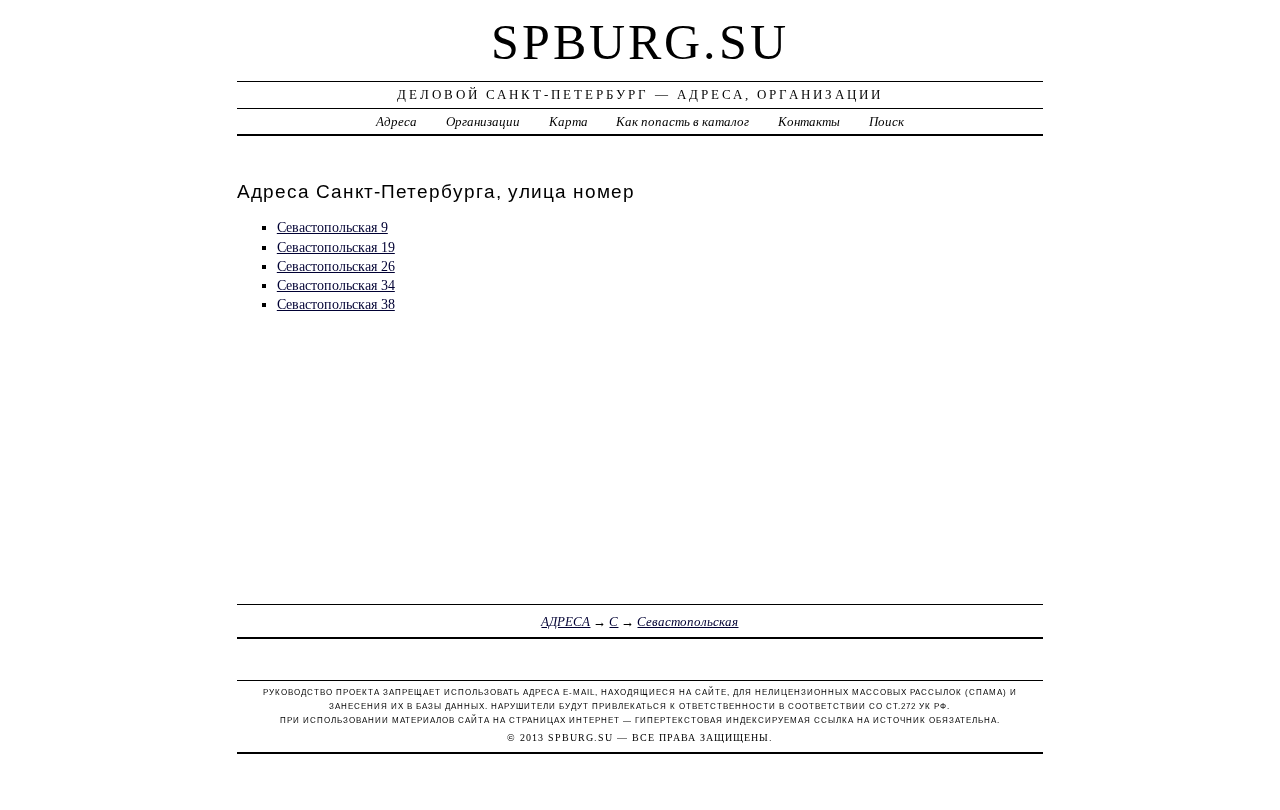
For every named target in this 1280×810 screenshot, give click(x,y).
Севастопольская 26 (336, 266)
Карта (568, 121)
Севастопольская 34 (336, 285)
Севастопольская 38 (336, 304)
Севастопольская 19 (336, 247)
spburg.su (640, 42)
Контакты (809, 121)
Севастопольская (687, 621)
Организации (483, 121)
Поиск (886, 121)
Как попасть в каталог (682, 121)
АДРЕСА (565, 621)
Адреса (396, 121)
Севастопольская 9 (332, 227)
